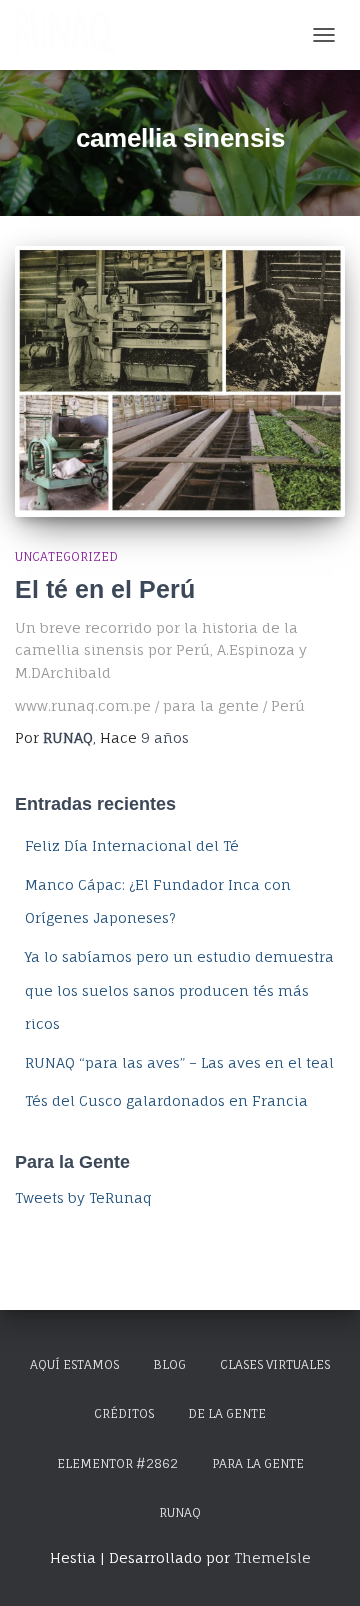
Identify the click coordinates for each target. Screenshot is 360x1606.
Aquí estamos (74, 1364)
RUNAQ (180, 1512)
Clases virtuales (275, 1364)
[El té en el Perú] (180, 381)
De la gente (227, 1413)
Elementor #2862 (117, 1463)
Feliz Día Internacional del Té (132, 845)
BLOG (169, 1364)
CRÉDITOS (124, 1413)
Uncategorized (66, 556)
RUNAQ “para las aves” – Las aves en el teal (179, 1062)
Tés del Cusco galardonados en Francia (166, 1100)
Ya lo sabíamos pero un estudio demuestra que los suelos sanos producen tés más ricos (179, 990)
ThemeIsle (272, 1557)
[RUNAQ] (72, 35)
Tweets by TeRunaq (83, 1197)
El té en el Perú (105, 589)
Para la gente (258, 1463)
